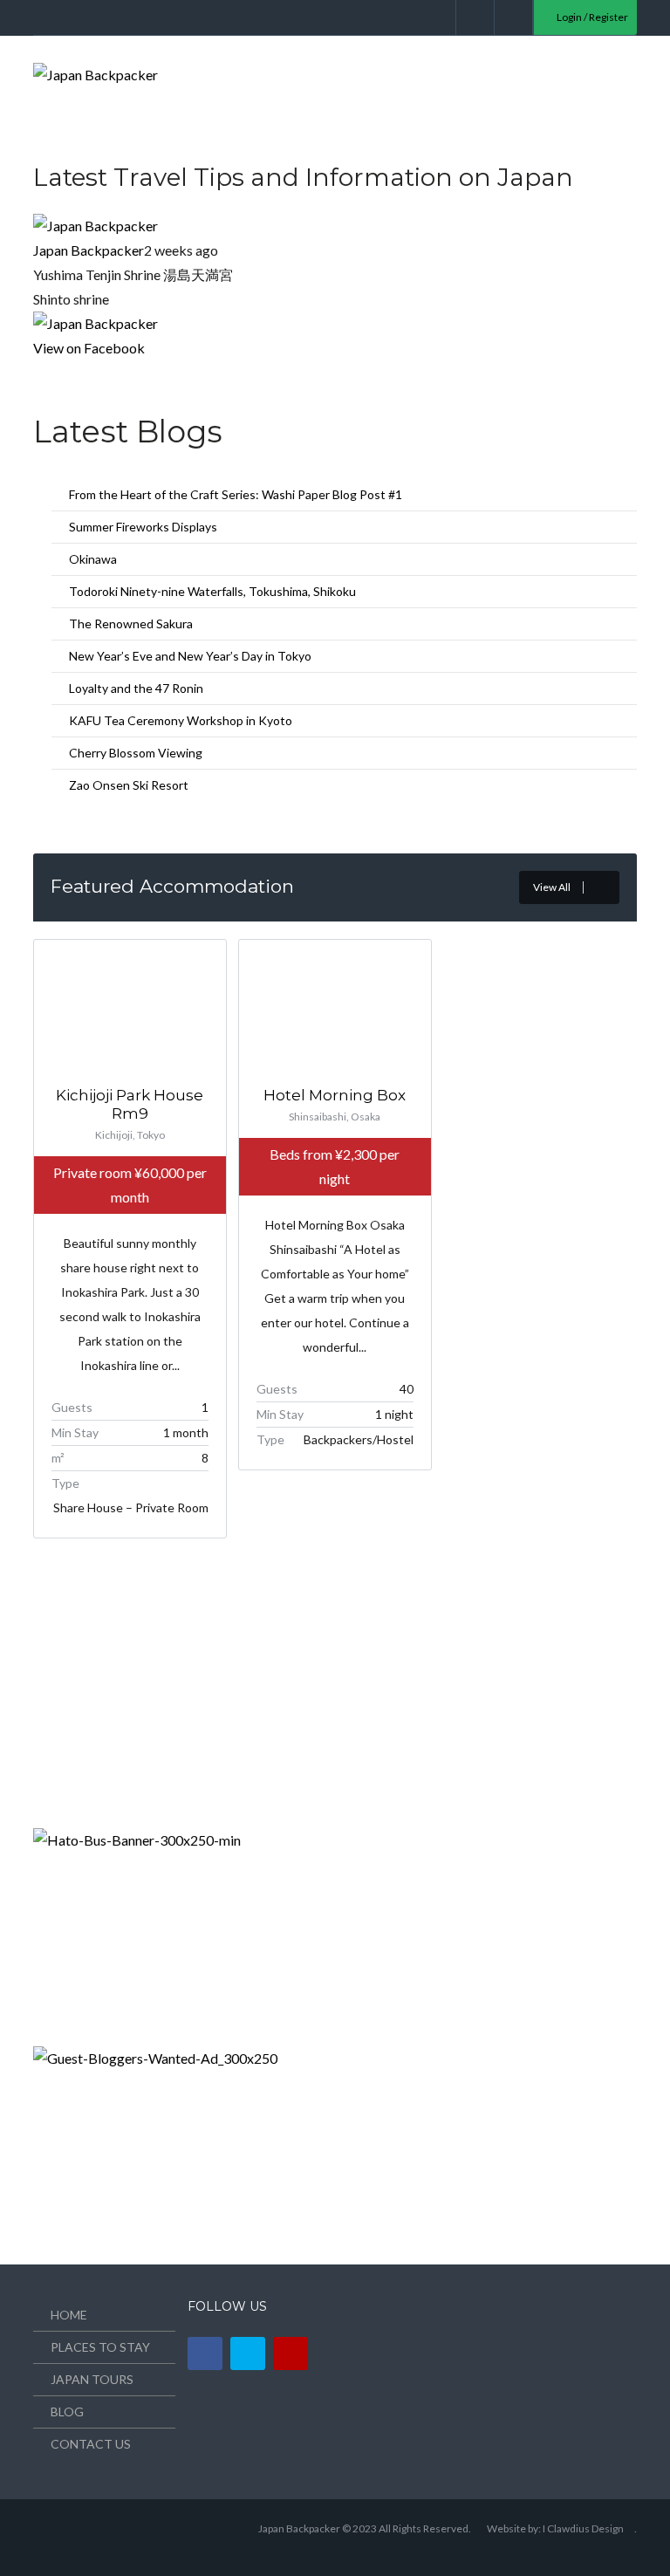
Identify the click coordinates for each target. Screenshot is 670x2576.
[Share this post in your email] (70, 372)
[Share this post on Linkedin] (59, 372)
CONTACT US (91, 2444)
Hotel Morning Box (335, 1095)
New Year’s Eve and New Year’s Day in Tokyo (190, 656)
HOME (69, 2315)
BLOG (67, 2412)
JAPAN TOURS (92, 2379)
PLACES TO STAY (100, 2347)
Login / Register (591, 17)
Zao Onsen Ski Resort (129, 785)
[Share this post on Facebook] (38, 372)
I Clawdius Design (583, 2528)
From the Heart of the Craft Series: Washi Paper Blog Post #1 (236, 494)
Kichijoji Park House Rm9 (130, 1104)
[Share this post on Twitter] (49, 372)
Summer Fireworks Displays (143, 527)
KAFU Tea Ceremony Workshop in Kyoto (181, 720)
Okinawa (93, 559)
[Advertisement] (164, 1695)
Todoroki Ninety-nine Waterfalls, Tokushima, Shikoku (212, 591)
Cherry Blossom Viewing (136, 753)
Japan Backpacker (89, 250)
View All (552, 887)
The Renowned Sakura (131, 623)
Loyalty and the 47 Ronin (136, 688)
